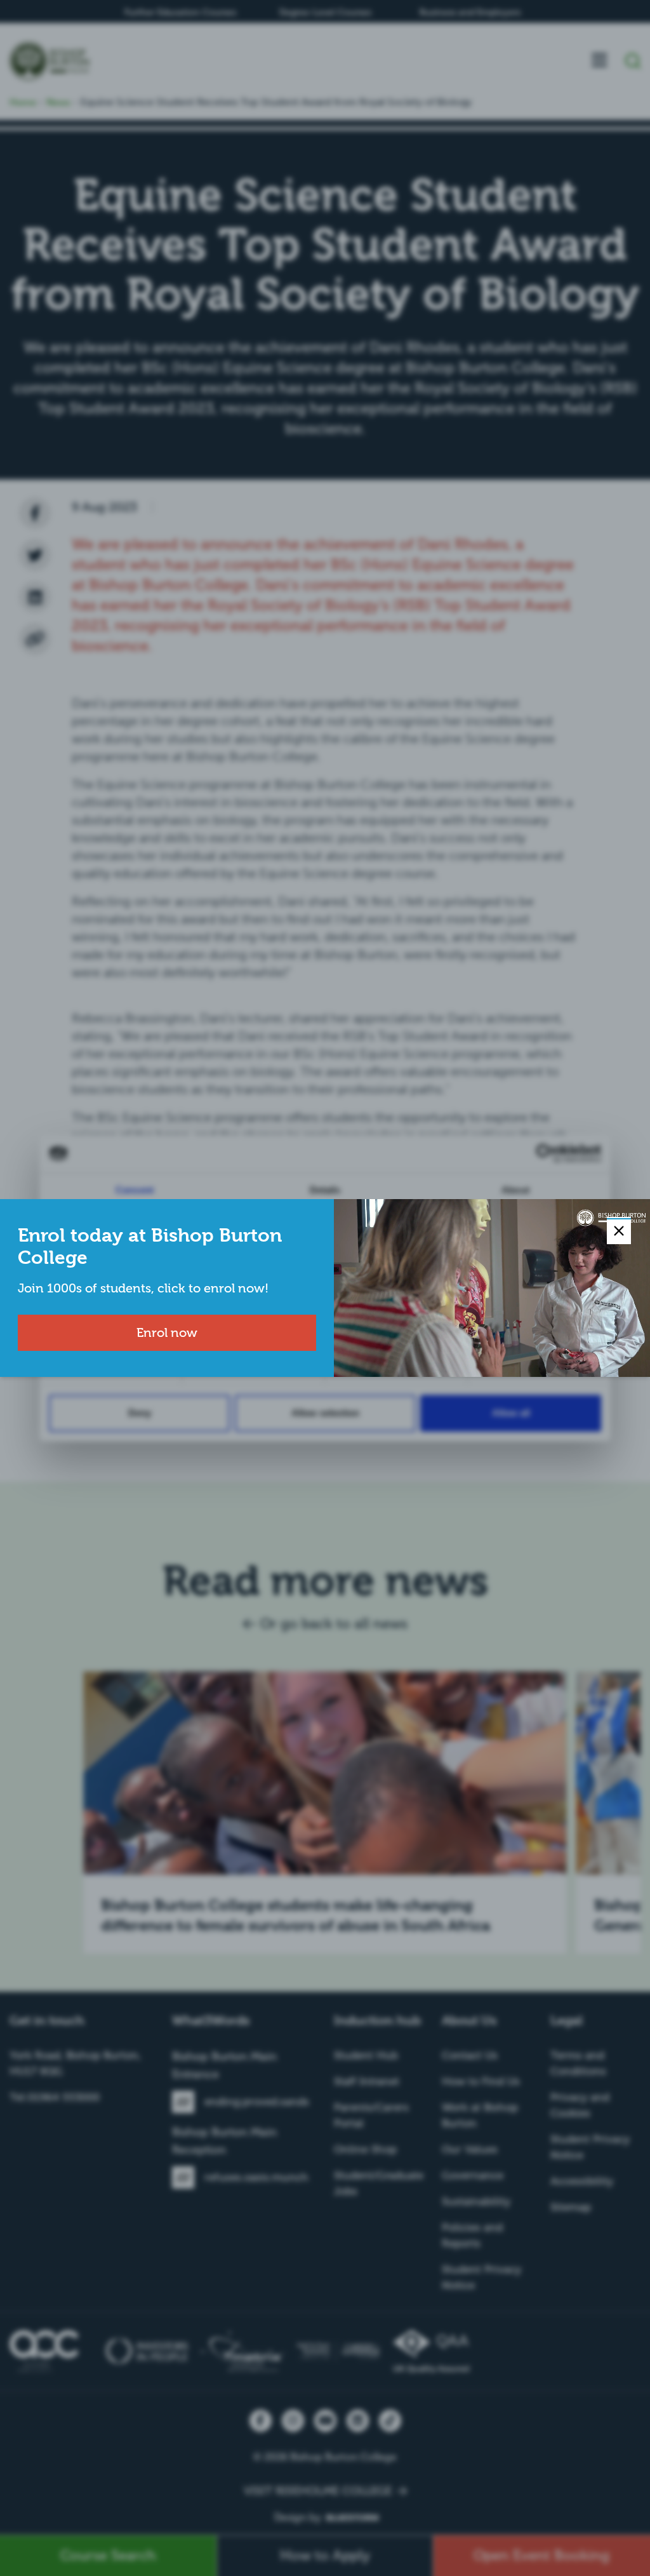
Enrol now (167, 1332)
